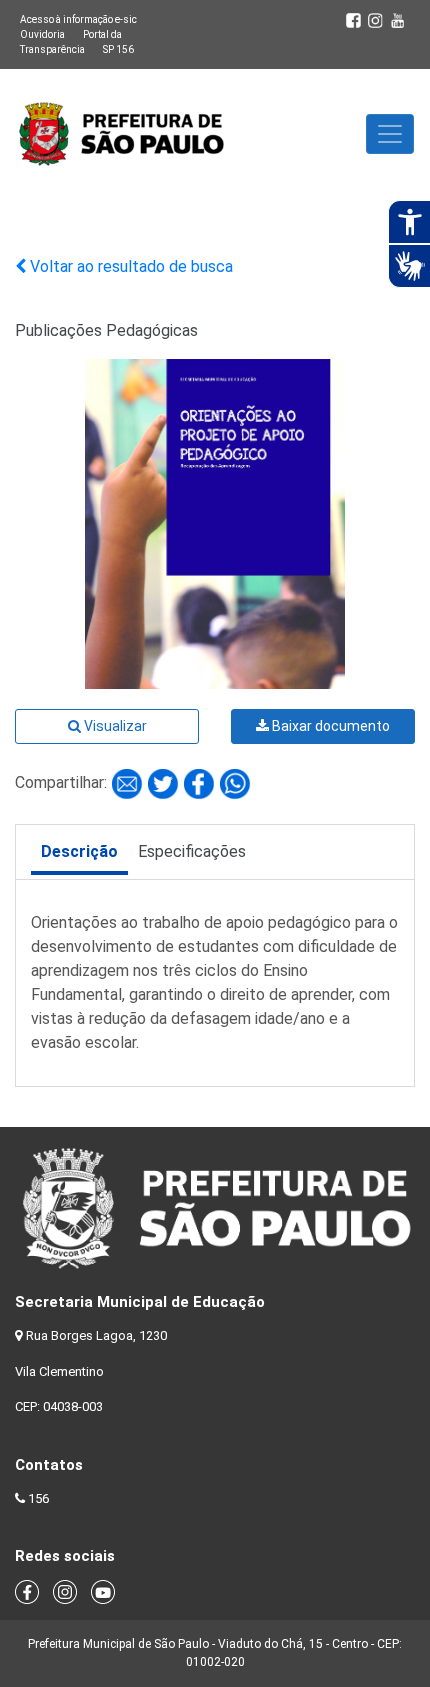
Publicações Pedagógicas (106, 330)
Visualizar (114, 726)
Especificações (192, 851)
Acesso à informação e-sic (78, 19)
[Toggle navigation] (390, 134)
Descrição (79, 851)
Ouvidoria (42, 34)
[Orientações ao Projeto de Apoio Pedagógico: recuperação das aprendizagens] (129, 782)
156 (38, 1498)
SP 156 (118, 49)
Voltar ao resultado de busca (129, 266)
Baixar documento (329, 726)
